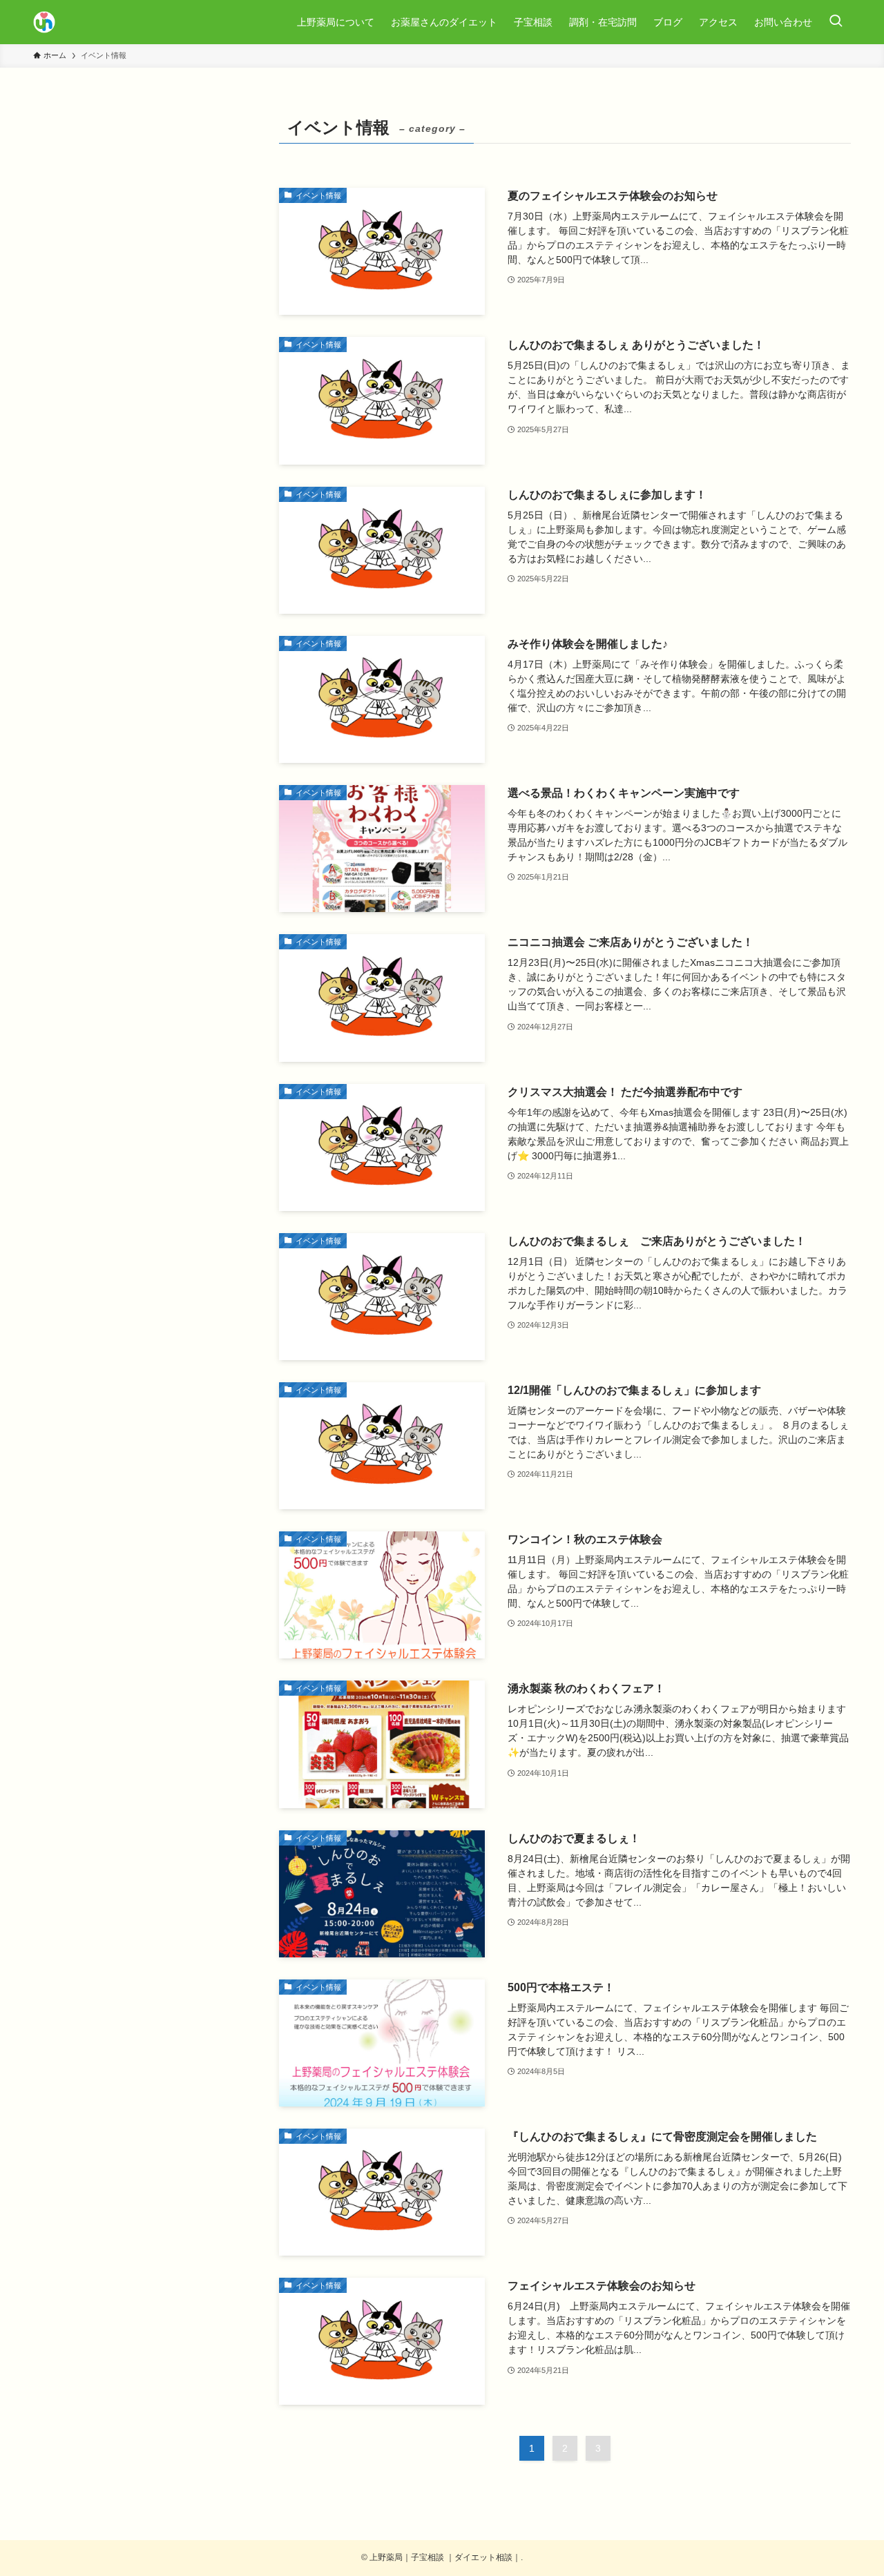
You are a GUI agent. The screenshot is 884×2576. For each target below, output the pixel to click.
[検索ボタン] (836, 22)
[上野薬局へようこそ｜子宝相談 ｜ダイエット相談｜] (44, 22)
